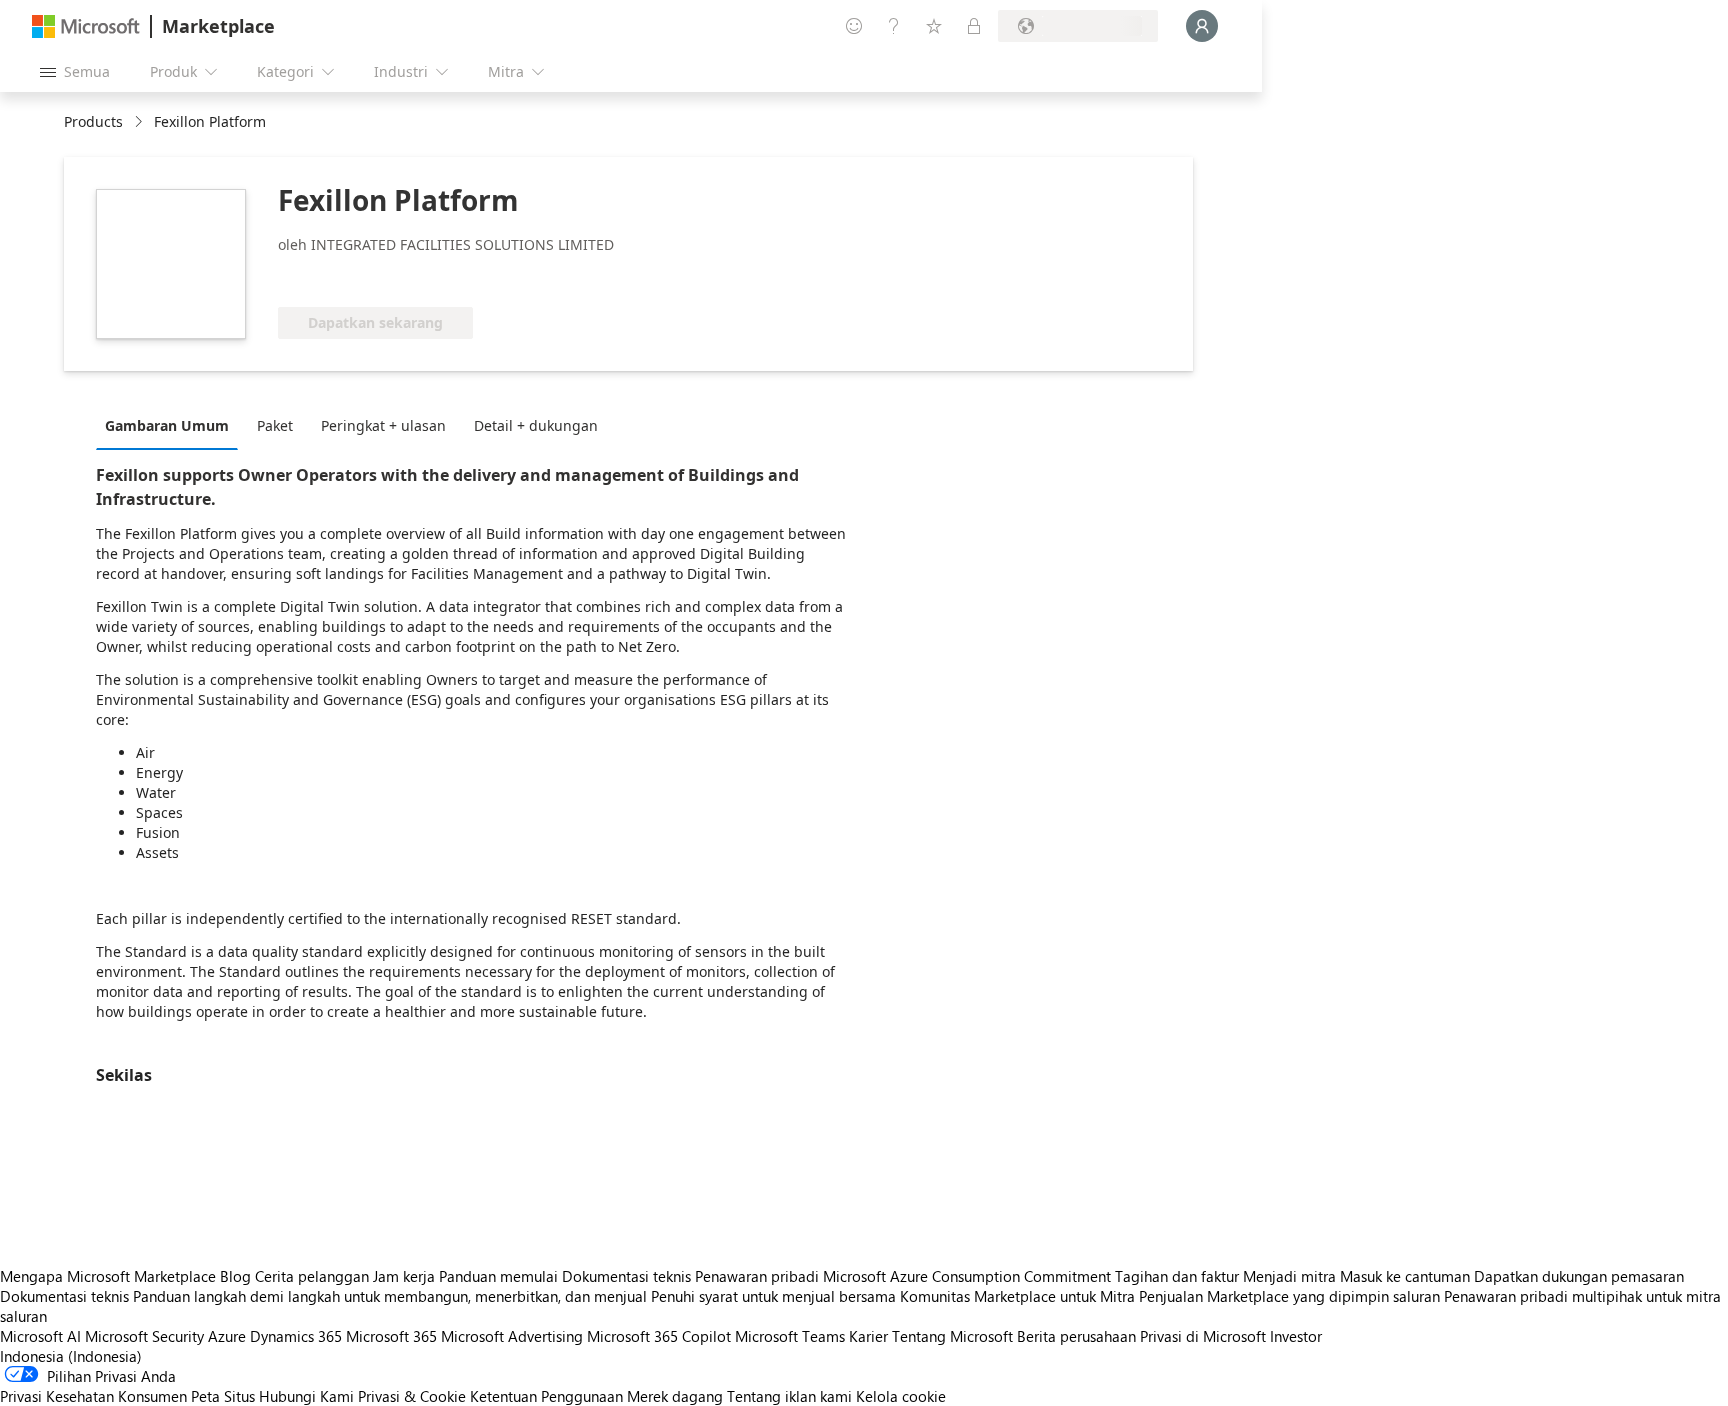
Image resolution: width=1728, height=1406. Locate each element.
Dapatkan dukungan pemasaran (1579, 1276)
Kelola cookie (901, 1396)
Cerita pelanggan (312, 1276)
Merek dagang (675, 1396)
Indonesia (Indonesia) (71, 1356)
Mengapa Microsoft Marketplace (108, 1276)
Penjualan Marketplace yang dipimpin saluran (1289, 1296)
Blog (235, 1276)
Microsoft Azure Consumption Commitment (969, 1276)
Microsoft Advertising (512, 1336)
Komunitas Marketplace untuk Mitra (1017, 1296)
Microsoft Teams (790, 1336)
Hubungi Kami (306, 1396)
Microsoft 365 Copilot (659, 1336)
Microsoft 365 (391, 1336)
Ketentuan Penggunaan (546, 1396)
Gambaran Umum (167, 425)
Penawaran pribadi (757, 1276)
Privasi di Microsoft (1203, 1336)
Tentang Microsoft (952, 1336)
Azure (227, 1336)
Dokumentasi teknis (626, 1276)
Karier (868, 1336)
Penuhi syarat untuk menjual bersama (773, 1296)
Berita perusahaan (1076, 1336)
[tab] (172, 425)
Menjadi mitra (1289, 1276)
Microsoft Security (144, 1336)
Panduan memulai (498, 1276)
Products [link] (93, 121)
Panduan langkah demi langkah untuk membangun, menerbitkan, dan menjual (390, 1296)
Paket (275, 425)
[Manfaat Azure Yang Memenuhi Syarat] (359, 277)
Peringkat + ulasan (383, 425)
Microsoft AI (40, 1336)
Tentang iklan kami (789, 1396)
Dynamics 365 (296, 1336)
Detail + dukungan (536, 425)
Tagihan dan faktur (1177, 1276)
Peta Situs (223, 1396)
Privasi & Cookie (412, 1396)
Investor (1296, 1336)
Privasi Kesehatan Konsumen (93, 1396)
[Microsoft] (86, 26)
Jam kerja (404, 1276)
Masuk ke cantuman (1405, 1276)
